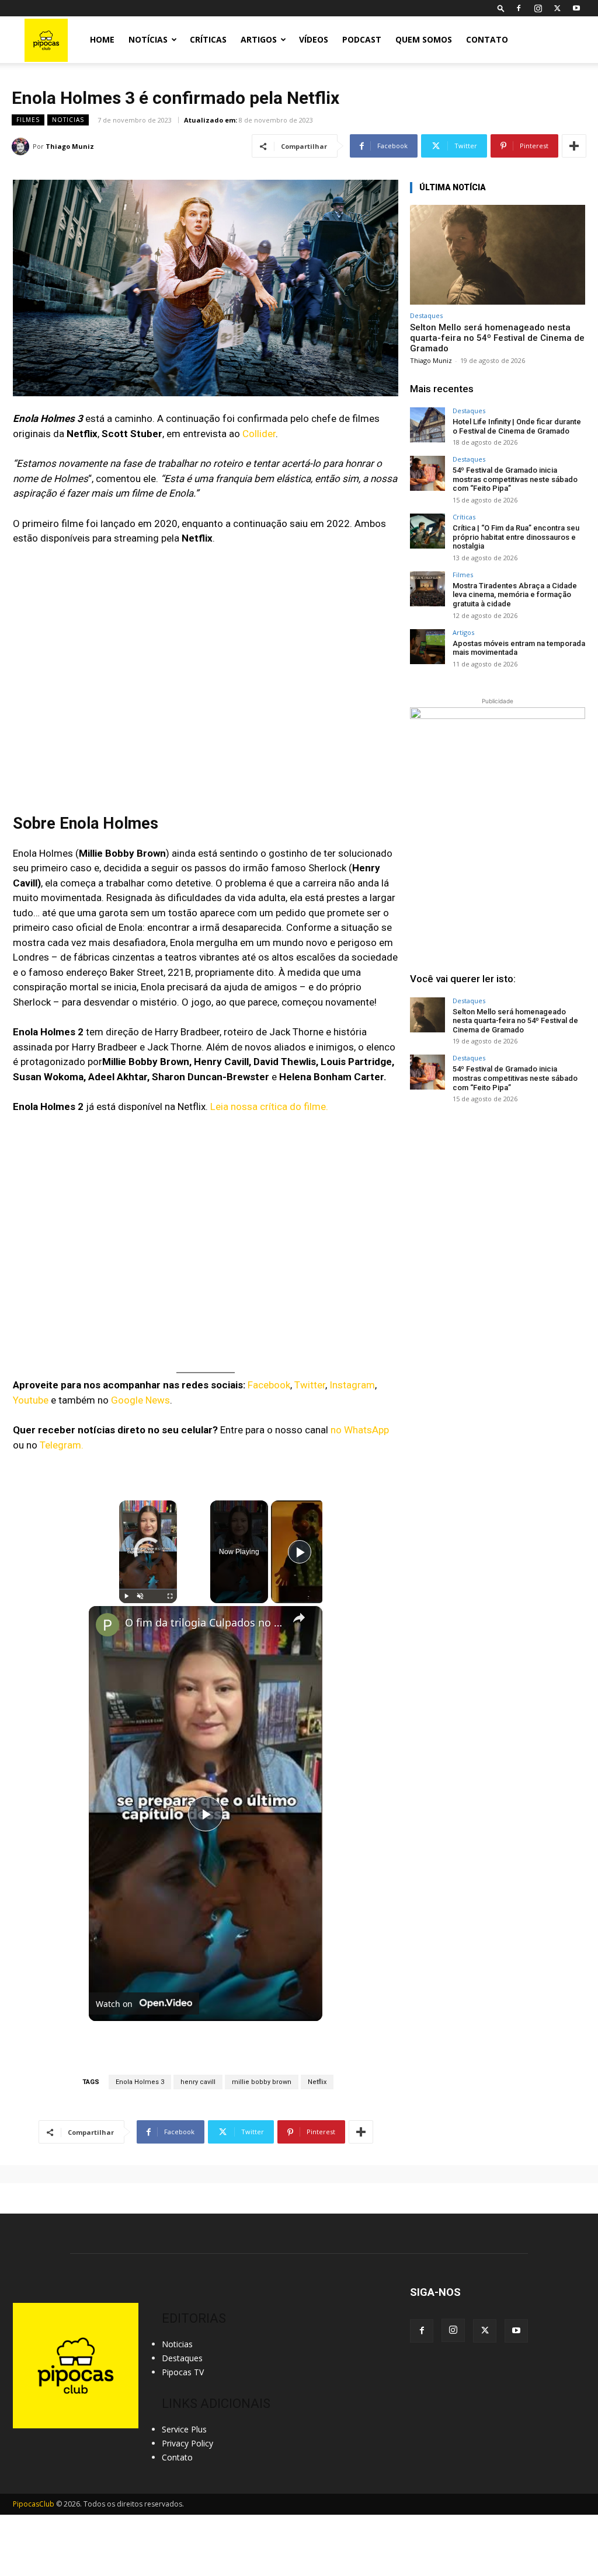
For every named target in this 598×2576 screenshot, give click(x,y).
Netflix (317, 2082)
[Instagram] (538, 8)
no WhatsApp (359, 1430)
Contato (487, 39)
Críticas (208, 39)
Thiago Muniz (70, 146)
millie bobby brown (262, 2082)
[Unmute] (140, 1596)
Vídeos (314, 39)
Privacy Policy (187, 2443)
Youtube (31, 1400)
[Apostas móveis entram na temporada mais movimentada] (427, 647)
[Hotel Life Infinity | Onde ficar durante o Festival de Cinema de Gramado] (427, 425)
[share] (299, 1618)
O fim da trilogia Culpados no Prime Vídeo (204, 1623)
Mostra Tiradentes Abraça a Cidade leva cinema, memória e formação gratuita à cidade (515, 595)
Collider (259, 434)
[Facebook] (519, 8)
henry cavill (198, 2082)
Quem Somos (424, 39)
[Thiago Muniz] (22, 146)
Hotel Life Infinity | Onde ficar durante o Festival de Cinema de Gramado (517, 426)
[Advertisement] (498, 1202)
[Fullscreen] (170, 1596)
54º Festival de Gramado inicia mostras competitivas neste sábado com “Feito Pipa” (515, 479)
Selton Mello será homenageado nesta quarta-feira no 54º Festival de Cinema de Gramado (497, 338)
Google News (140, 1400)
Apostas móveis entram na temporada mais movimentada (519, 648)
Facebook (269, 1385)
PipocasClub (34, 2504)
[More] (574, 146)
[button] (501, 8)
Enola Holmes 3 (140, 2082)
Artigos (259, 39)
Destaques (426, 315)
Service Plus (184, 2429)
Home (102, 39)
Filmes (28, 120)
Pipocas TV (183, 2372)
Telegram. (60, 1445)
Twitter (310, 1385)
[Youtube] (576, 8)
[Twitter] (557, 8)
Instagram (352, 1385)
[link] (107, 1625)
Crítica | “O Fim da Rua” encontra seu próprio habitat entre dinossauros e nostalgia (516, 537)
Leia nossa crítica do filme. (269, 1107)
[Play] (126, 1596)
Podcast (362, 39)
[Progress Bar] (148, 1589)
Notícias (148, 39)
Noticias (68, 120)
